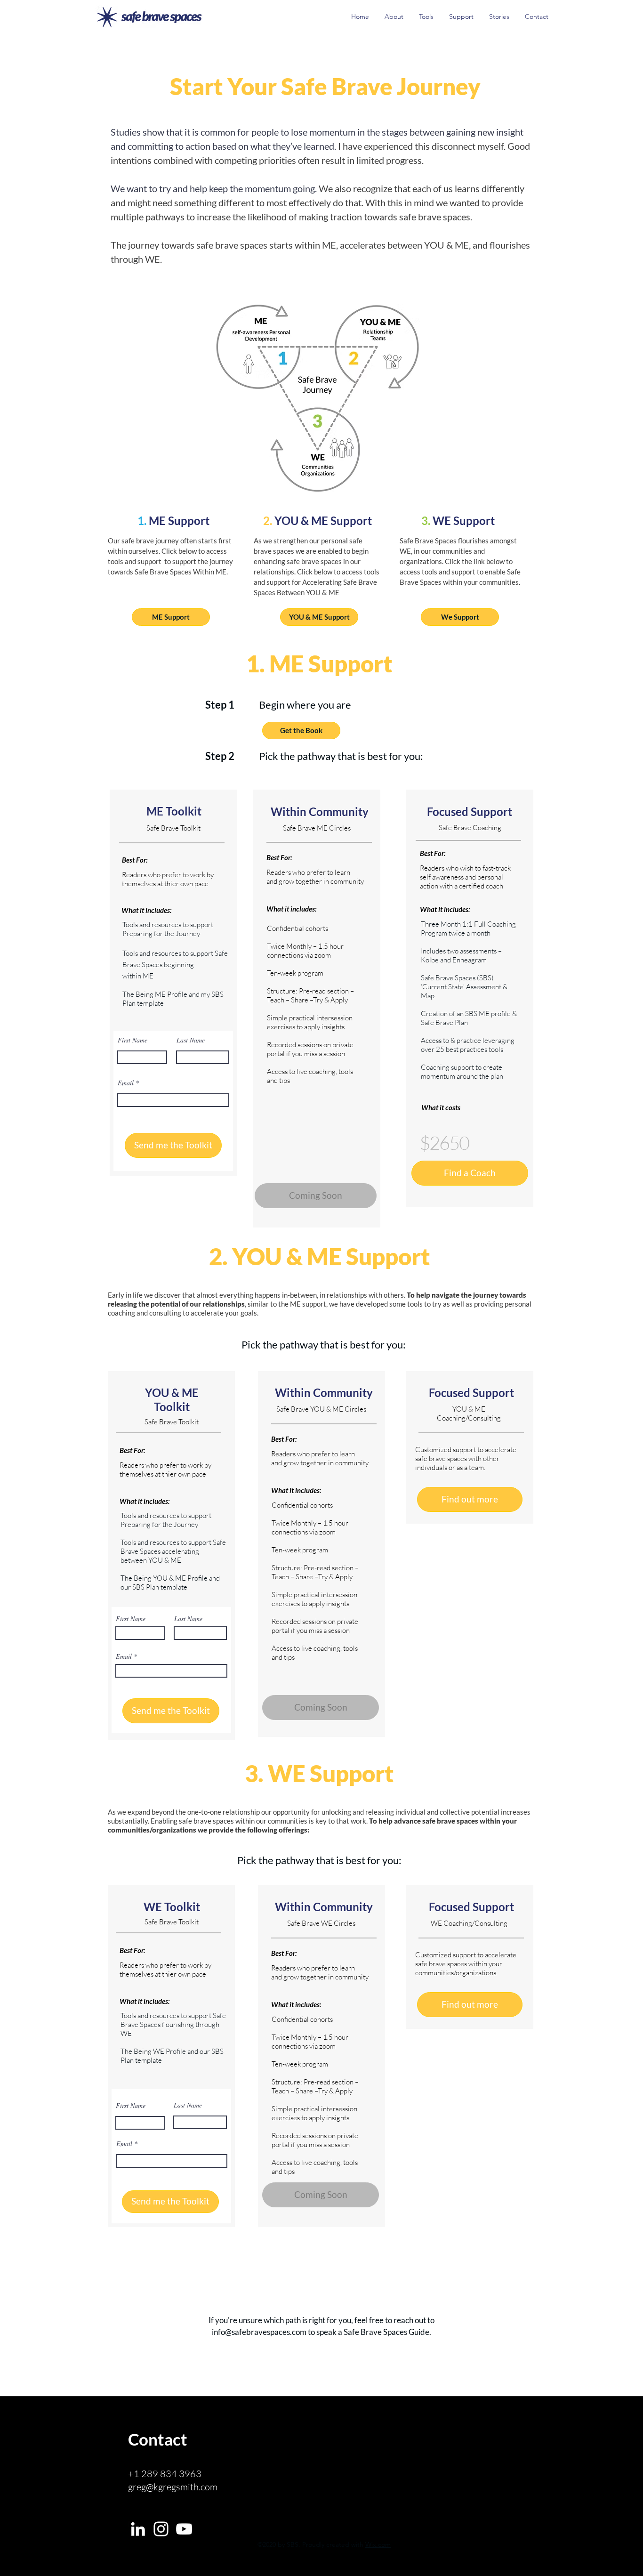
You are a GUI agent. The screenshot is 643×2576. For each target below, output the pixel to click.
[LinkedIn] (138, 2529)
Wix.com (378, 2544)
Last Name (191, 1040)
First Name (133, 1040)
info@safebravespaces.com (259, 2332)
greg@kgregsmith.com (173, 2487)
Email (126, 1083)
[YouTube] (184, 2529)
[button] (321, 1708)
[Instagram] (161, 2529)
